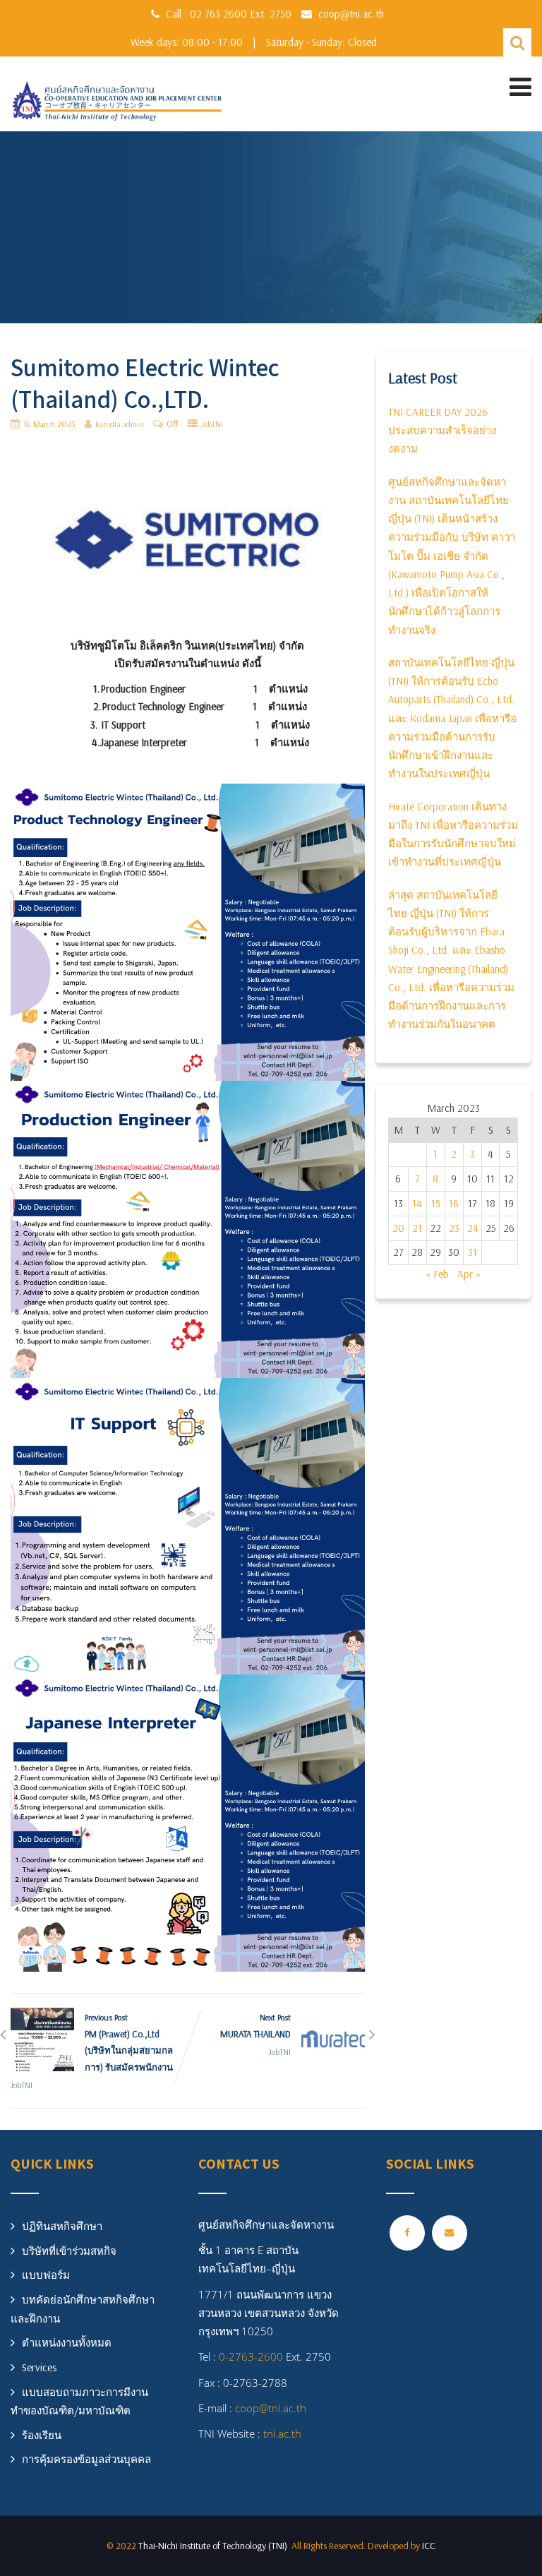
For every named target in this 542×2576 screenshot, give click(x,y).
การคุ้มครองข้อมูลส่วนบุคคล (86, 2459)
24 (473, 1228)
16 (454, 1203)
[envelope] (450, 2233)
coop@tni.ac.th (351, 14)
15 (436, 1203)
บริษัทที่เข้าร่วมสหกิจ (69, 2251)
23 (454, 1228)
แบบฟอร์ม (46, 2275)
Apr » (469, 1274)
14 (417, 1203)
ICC (429, 2546)
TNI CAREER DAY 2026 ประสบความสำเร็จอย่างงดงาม (442, 431)
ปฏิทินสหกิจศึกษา (62, 2226)
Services (39, 2367)
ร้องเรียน (42, 2435)
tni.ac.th (281, 2433)
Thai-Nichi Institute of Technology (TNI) (215, 2546)
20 (398, 1228)
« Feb (437, 1274)
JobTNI (212, 424)
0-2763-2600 (251, 2356)
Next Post (255, 2026)
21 (417, 1228)
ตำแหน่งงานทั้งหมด (67, 2343)
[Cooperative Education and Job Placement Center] (116, 103)
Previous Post (129, 2042)
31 (472, 1252)
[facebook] (407, 2233)
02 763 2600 (220, 14)
